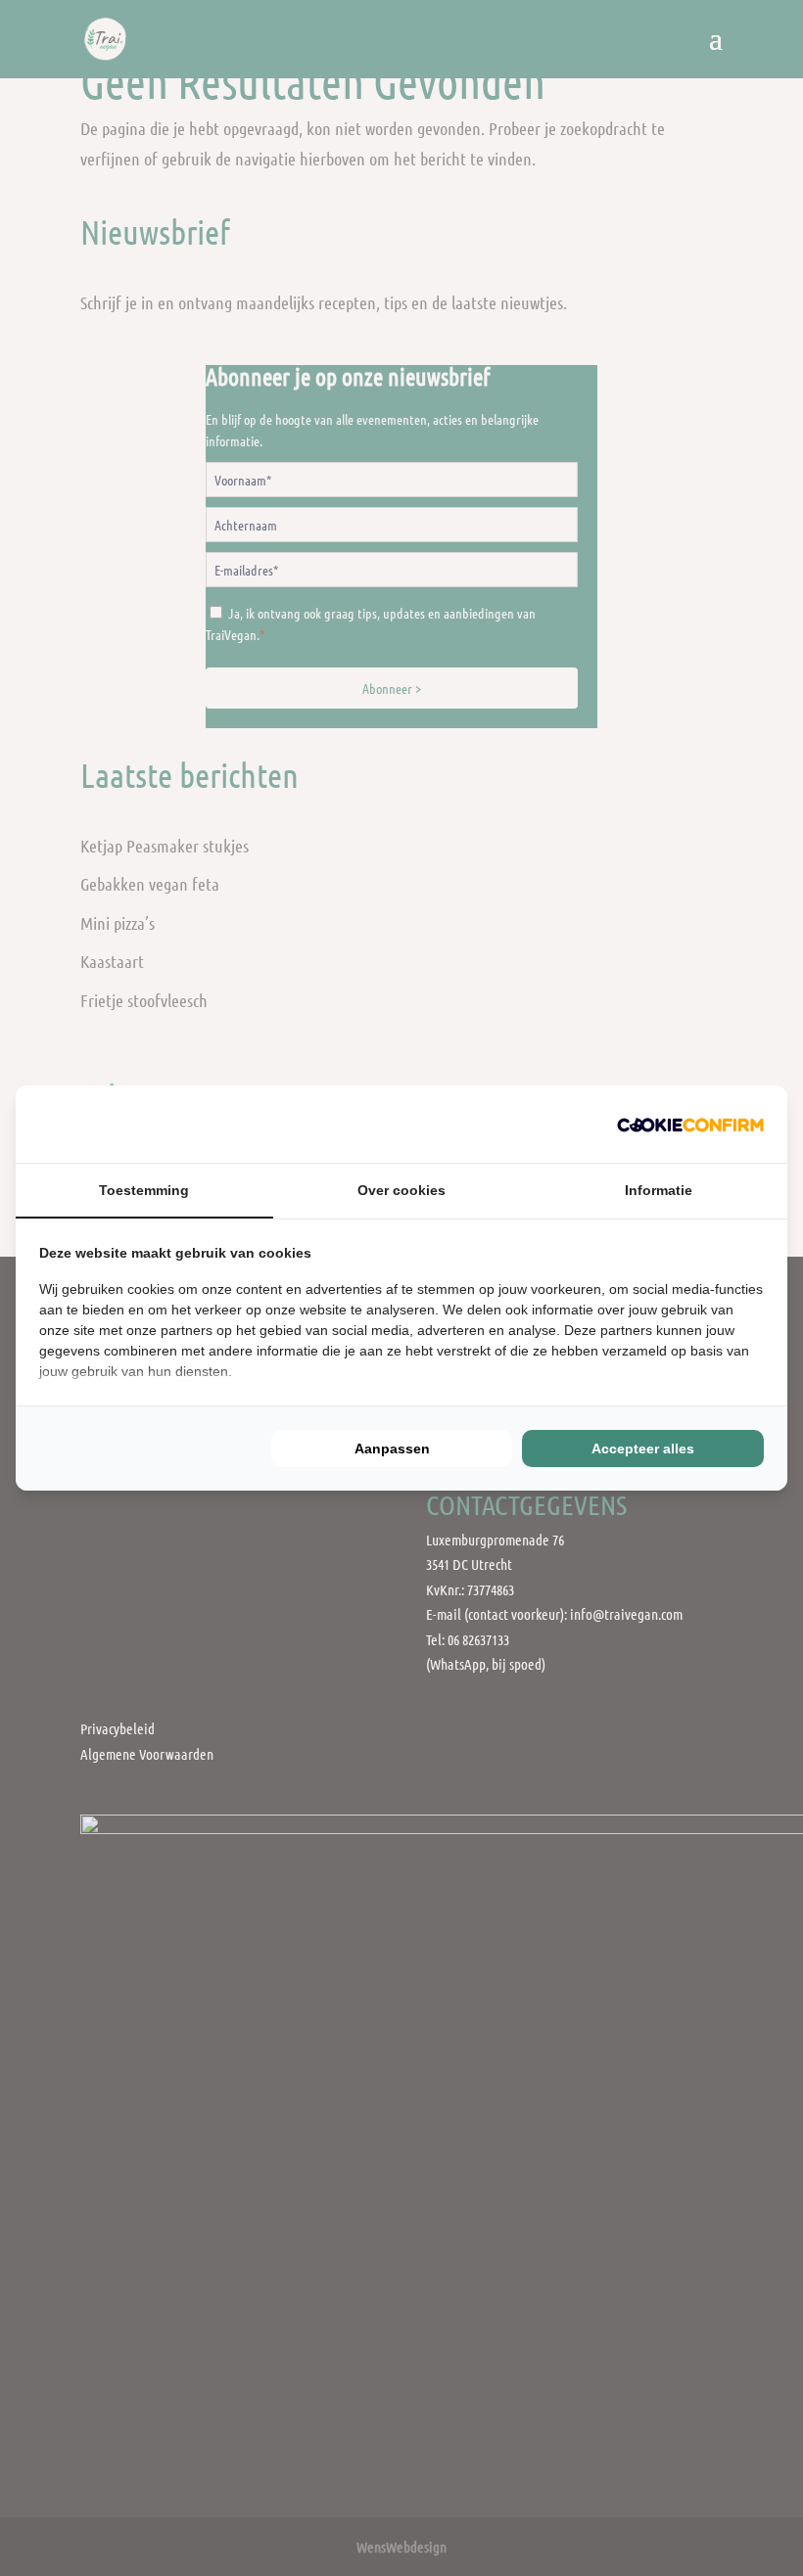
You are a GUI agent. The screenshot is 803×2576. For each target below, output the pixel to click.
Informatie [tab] (659, 1190)
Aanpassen (392, 1449)
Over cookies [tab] (401, 1190)
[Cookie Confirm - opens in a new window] (690, 1124)
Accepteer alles (643, 1449)
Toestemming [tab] (144, 1190)
